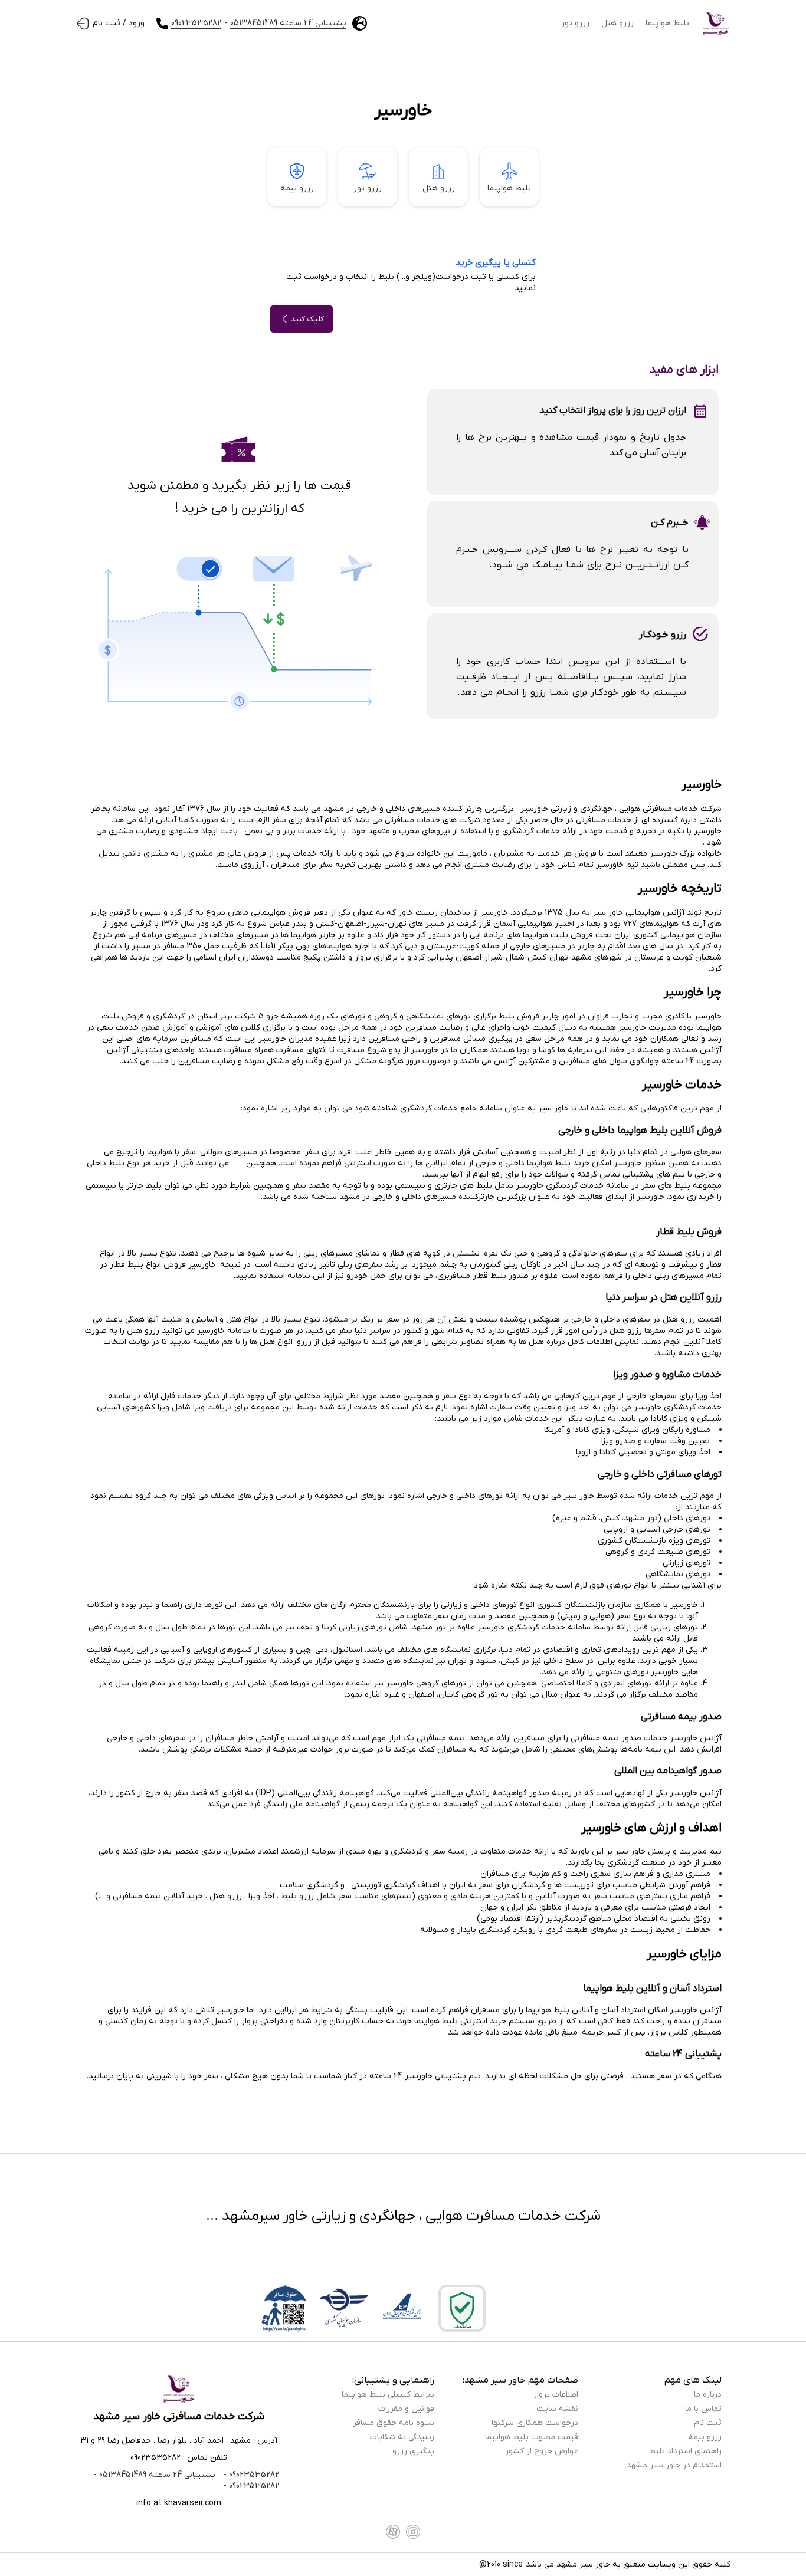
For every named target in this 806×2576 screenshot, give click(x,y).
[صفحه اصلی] (716, 24)
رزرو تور (575, 23)
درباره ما (708, 2395)
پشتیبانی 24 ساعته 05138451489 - (155, 2475)
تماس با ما (703, 2409)
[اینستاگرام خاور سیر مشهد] (413, 2532)
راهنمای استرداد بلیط (685, 2451)
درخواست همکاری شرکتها (535, 2423)
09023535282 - (250, 2475)
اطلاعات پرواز (556, 2395)
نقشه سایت (557, 2409)
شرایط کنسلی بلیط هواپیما (388, 2395)
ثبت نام (708, 2423)
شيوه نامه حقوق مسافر (394, 2423)
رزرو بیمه (297, 188)
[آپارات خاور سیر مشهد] (393, 2532)
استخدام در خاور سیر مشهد (674, 2465)
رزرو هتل (617, 23)
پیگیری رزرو (413, 2451)
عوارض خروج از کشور (542, 2451)
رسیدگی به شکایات (402, 2437)
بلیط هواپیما (667, 23)
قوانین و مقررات (406, 2409)
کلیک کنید (307, 319)
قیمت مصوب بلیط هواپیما (532, 2437)
